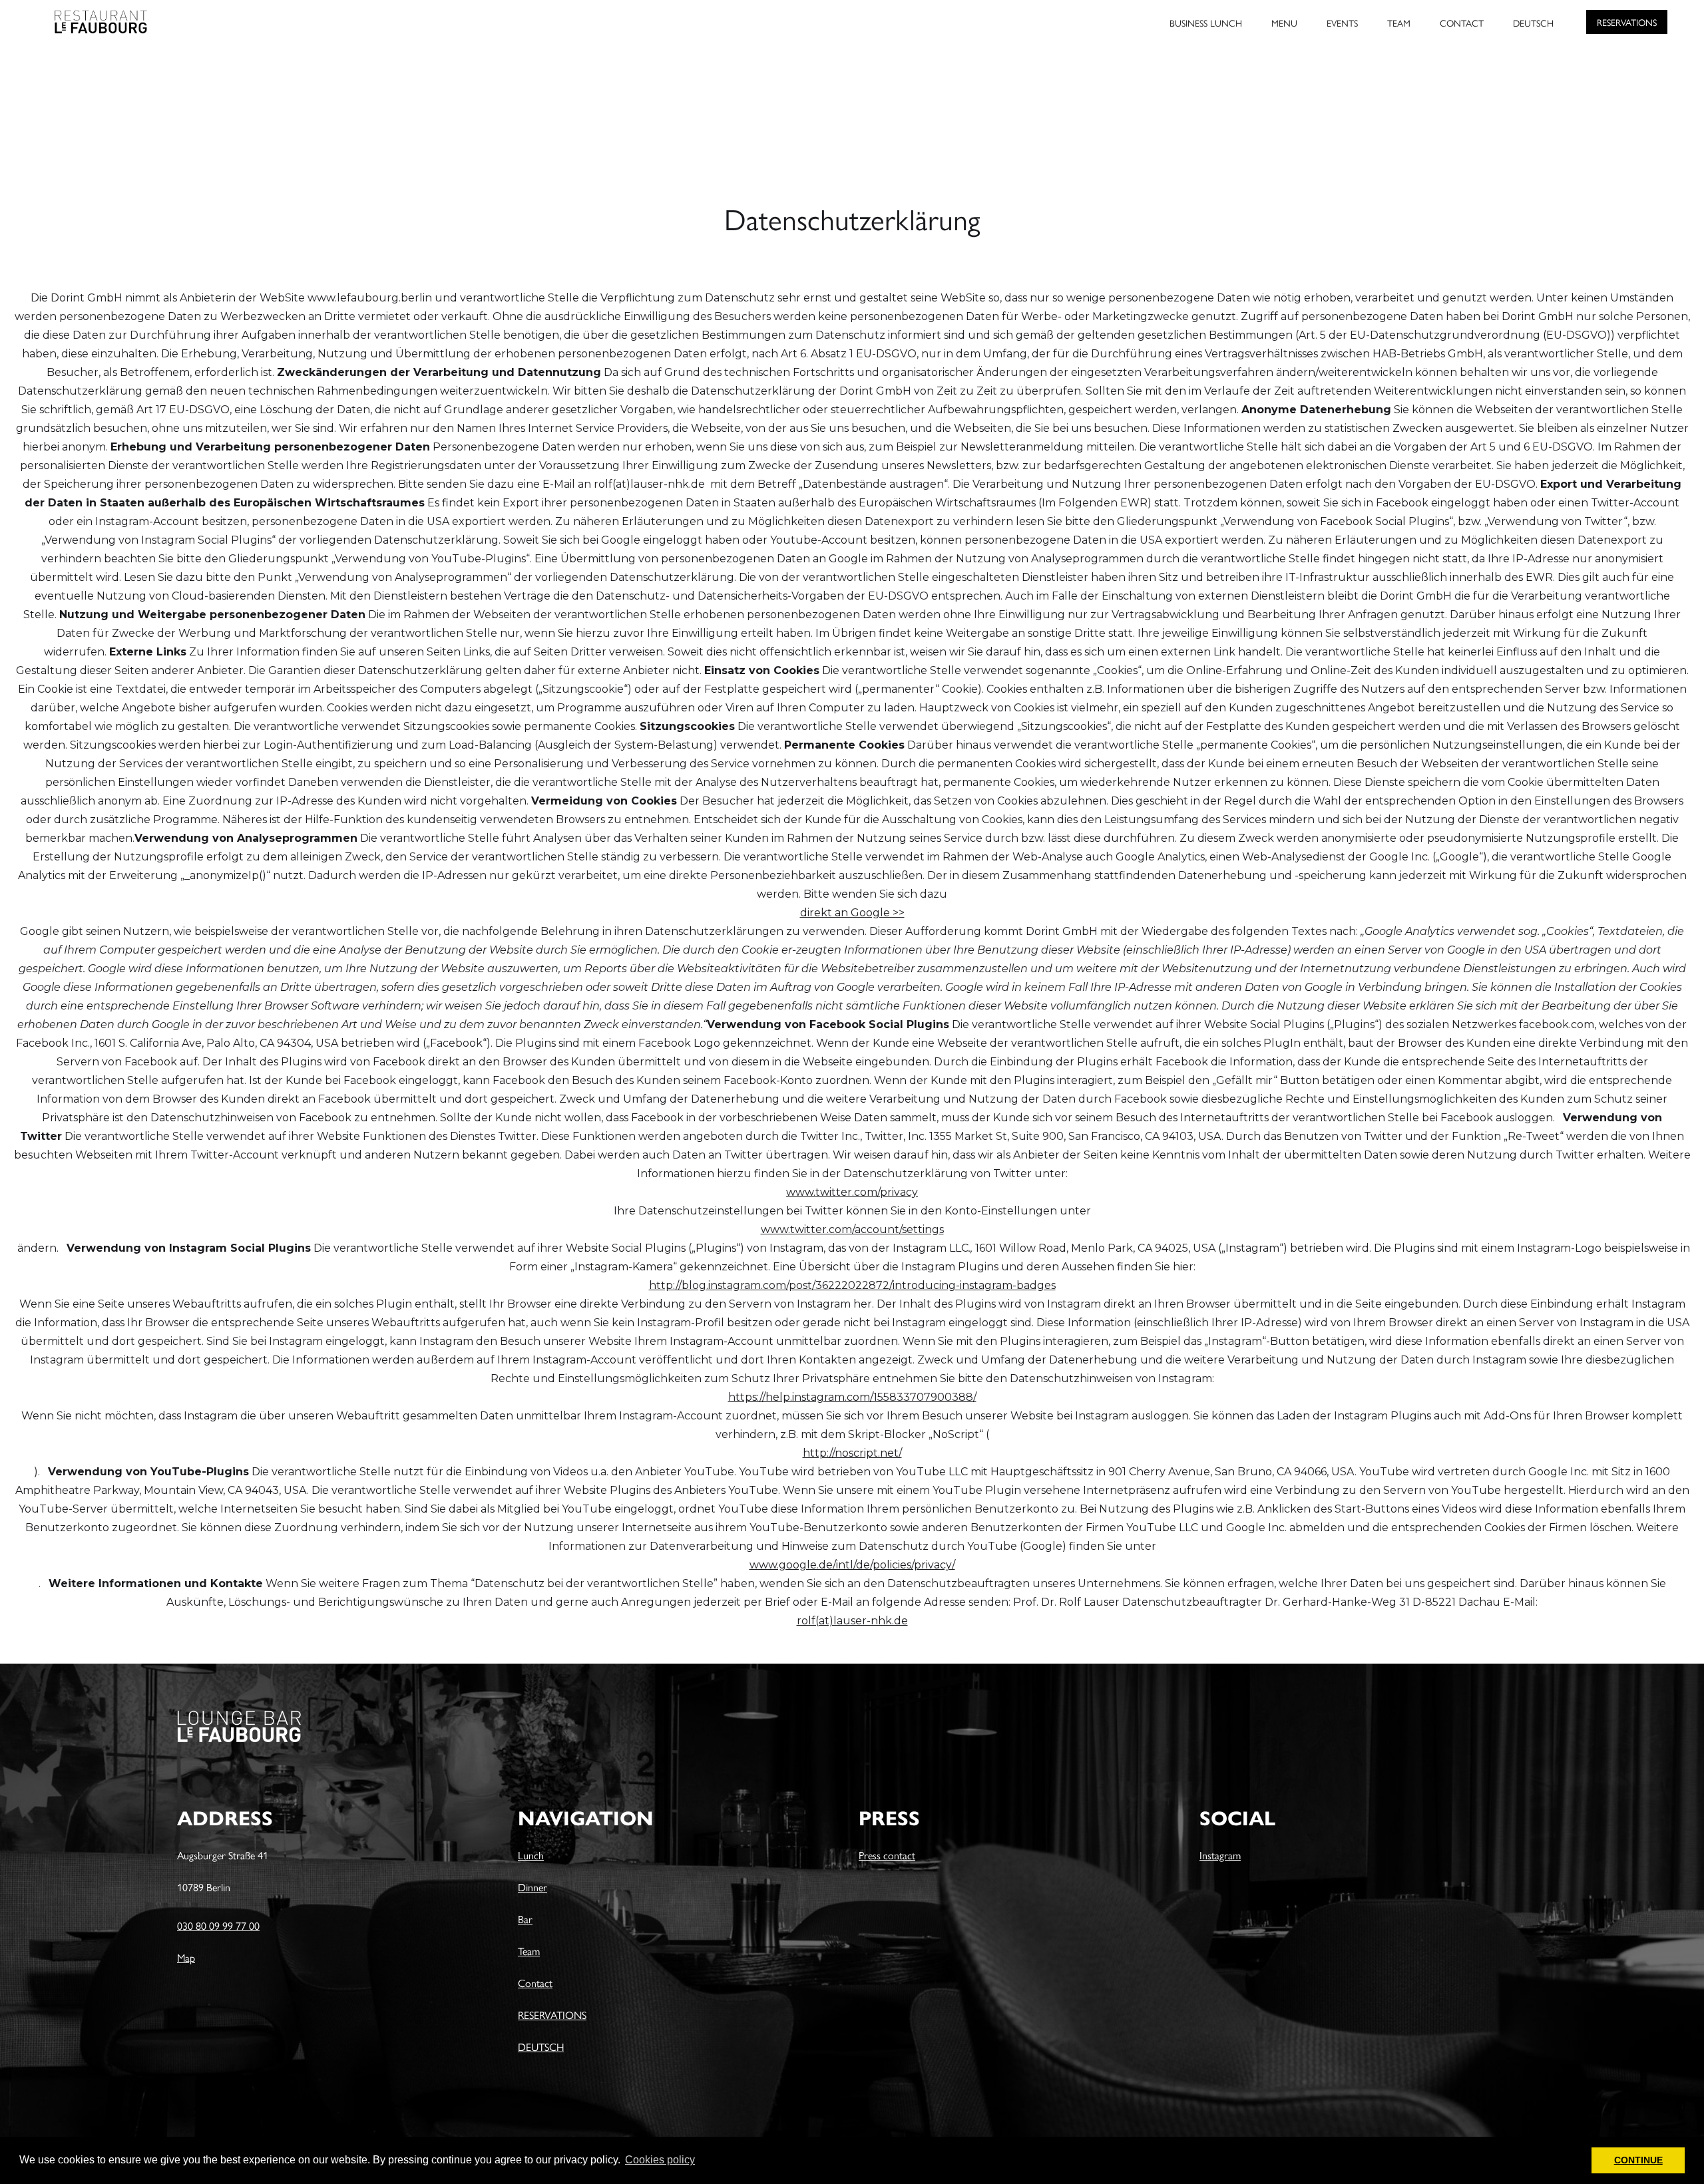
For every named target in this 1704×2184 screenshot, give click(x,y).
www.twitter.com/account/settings (852, 1229)
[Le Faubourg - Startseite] (80, 17)
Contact (535, 1983)
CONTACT (1462, 23)
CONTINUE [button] (1638, 2160)
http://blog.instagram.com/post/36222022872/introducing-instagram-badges (852, 1285)
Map (186, 1957)
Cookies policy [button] (660, 2160)
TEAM (1399, 23)
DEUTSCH (1533, 23)
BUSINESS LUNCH (1206, 23)
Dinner (532, 1887)
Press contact (887, 1855)
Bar (525, 1919)
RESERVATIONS (1627, 22)
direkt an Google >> (852, 913)
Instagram (1220, 1855)
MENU (1284, 23)
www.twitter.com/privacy (852, 1192)
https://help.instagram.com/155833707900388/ (852, 1397)
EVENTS (1342, 23)
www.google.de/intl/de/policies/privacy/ (852, 1565)
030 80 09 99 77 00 (218, 1925)
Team (529, 1951)
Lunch (531, 1855)
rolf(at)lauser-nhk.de (852, 1621)
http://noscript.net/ (852, 1453)
